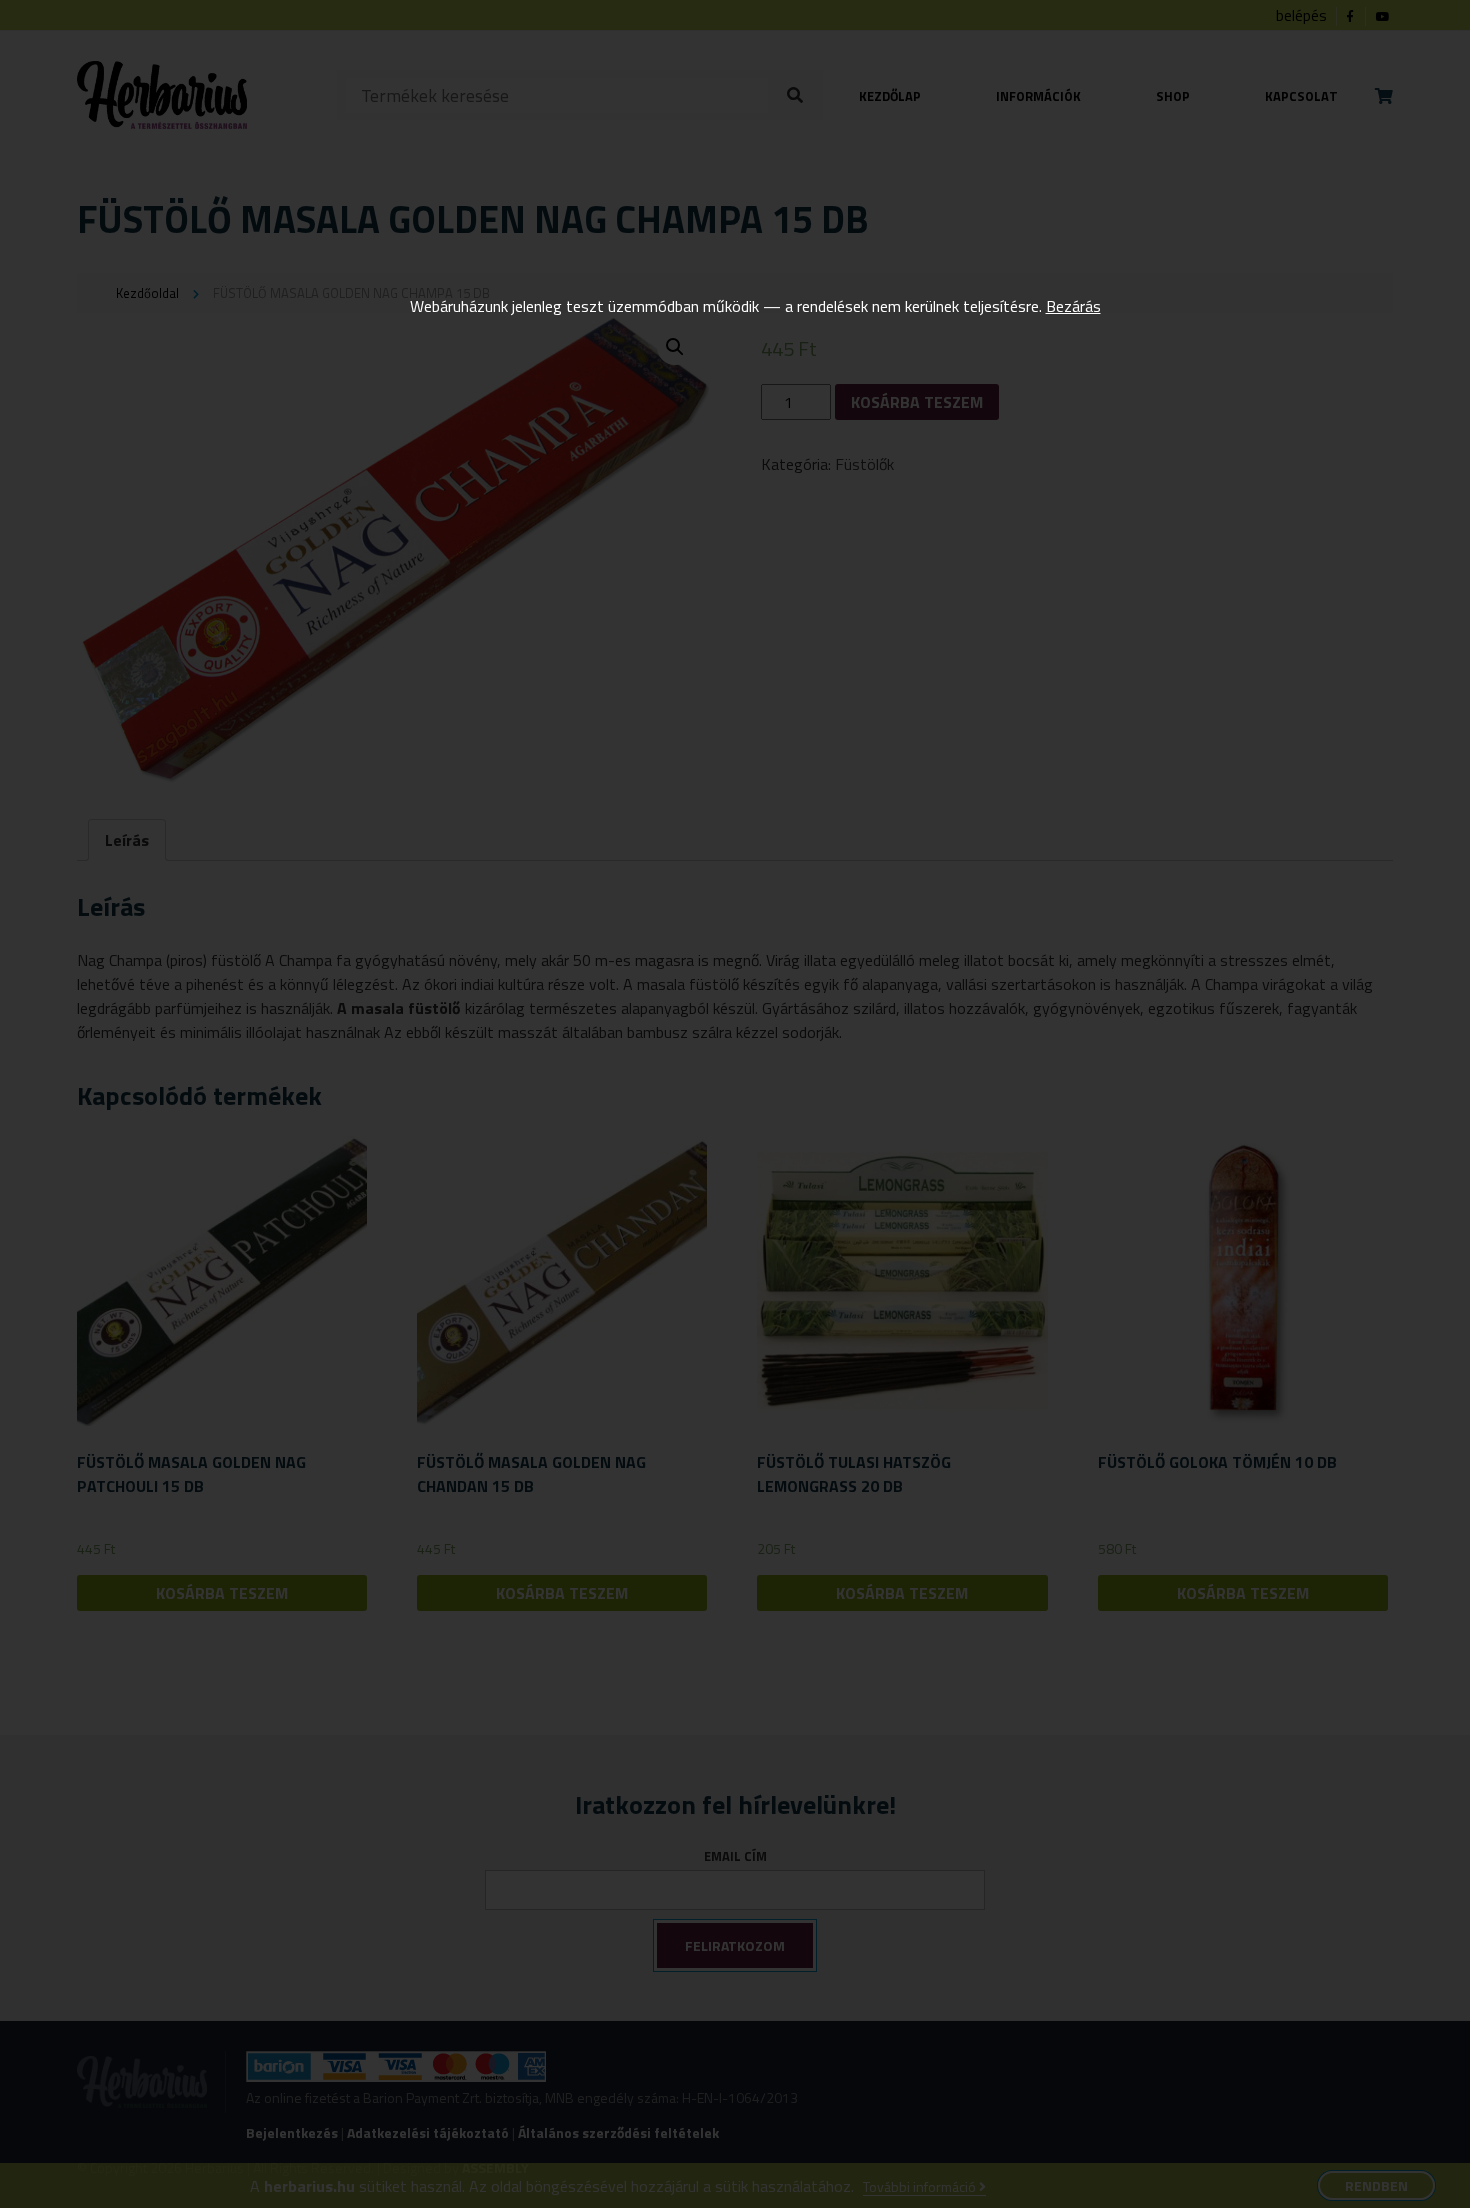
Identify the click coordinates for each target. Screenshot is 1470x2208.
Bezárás (1073, 306)
